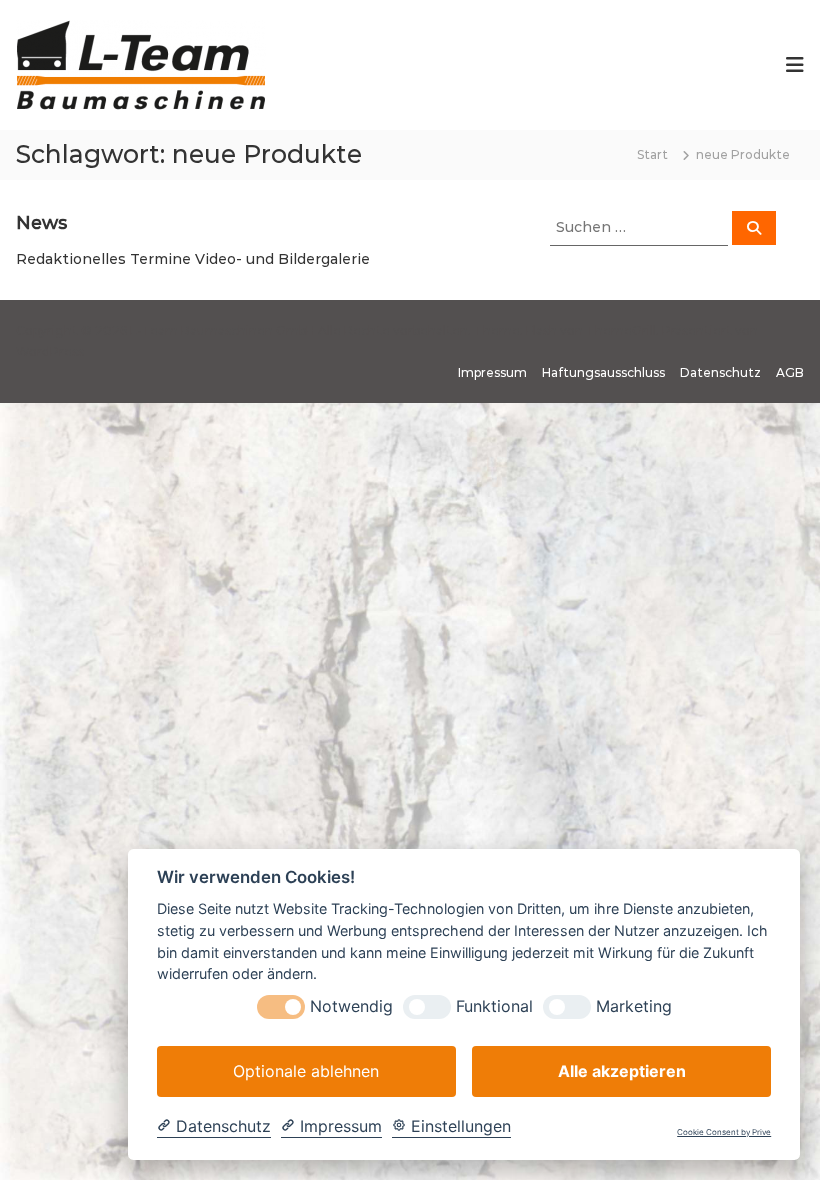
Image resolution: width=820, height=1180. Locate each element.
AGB (790, 372)
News (41, 223)
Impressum (492, 372)
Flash (541, 330)
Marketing (634, 1006)
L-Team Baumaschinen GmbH (222, 330)
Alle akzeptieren (622, 1071)
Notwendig (351, 1006)
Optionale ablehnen (306, 1071)
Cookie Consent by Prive (724, 1132)
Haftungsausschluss (603, 372)
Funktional (494, 1006)
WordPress (50, 351)
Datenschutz (720, 372)
